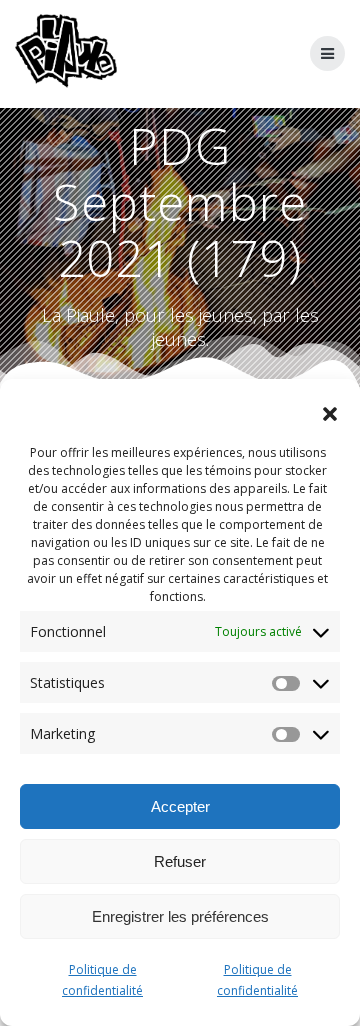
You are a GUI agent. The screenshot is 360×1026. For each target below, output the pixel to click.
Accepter (180, 806)
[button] (330, 414)
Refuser (180, 861)
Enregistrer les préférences (180, 916)
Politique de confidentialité (102, 980)
